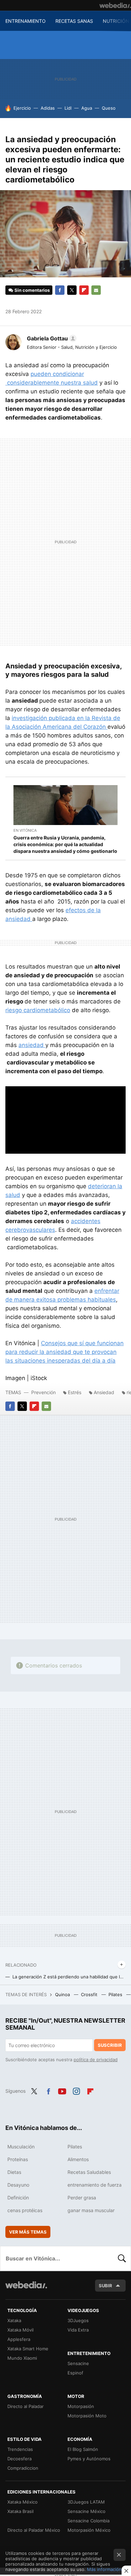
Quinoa (63, 1994)
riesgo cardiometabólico (38, 1010)
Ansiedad (104, 1392)
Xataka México (23, 2502)
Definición (18, 2198)
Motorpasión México (89, 2530)
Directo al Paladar (26, 2406)
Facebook (60, 290)
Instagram (76, 2090)
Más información (104, 2569)
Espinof (75, 2373)
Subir (105, 2286)
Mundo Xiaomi (22, 2358)
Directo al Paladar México (34, 2530)
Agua (87, 108)
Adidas (48, 108)
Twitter (72, 290)
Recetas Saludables (89, 2172)
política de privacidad (96, 2060)
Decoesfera (19, 2459)
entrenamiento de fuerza (95, 2185)
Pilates (116, 1994)
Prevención (44, 1392)
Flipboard (84, 290)
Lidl (68, 108)
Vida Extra (78, 2330)
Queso (109, 108)
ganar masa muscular (91, 2210)
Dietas (14, 2172)
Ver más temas (28, 2232)
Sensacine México (86, 2511)
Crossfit (90, 1994)
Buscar (122, 2258)
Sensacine (78, 2363)
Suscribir (110, 2045)
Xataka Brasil (20, 2511)
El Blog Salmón (83, 2449)
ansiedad (32, 1045)
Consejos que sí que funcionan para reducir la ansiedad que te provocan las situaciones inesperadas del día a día (64, 1352)
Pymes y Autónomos (89, 2459)
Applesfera (19, 2339)
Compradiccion (23, 2468)
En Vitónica (25, 830)
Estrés (75, 1392)
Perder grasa (82, 2198)
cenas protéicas (25, 2210)
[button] (51, 338)
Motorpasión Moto (87, 2416)
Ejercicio (22, 108)
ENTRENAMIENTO (26, 21)
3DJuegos (78, 2320)
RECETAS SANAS (74, 21)
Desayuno (18, 2185)
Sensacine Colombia (89, 2521)
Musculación (21, 2147)
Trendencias (20, 2449)
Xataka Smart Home (28, 2349)
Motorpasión (81, 2406)
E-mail (96, 290)
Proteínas (18, 2159)
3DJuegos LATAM (86, 2502)
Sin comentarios (32, 290)
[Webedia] (115, 5)
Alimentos (78, 2159)
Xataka (14, 2320)
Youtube (62, 2090)
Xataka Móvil (20, 2330)
